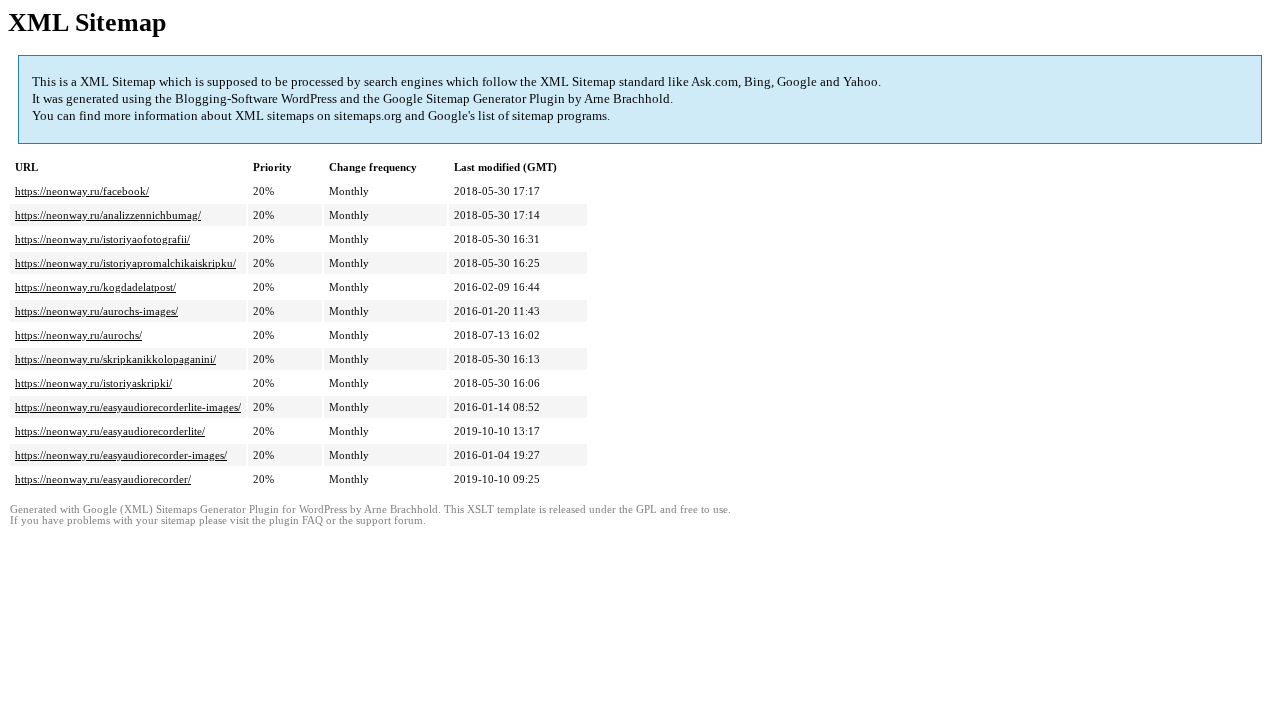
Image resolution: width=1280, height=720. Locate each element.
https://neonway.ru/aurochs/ (78, 335)
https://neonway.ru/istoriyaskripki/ (93, 383)
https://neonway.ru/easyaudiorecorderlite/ (110, 431)
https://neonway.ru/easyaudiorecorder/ (103, 479)
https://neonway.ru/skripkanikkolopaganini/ (115, 359)
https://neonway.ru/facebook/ (82, 191)
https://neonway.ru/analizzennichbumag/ (108, 215)
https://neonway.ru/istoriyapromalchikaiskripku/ (125, 263)
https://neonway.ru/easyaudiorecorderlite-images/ (128, 407)
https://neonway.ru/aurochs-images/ (96, 311)
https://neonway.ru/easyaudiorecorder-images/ (121, 455)
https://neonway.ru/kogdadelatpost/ (95, 287)
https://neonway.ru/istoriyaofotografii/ (102, 239)
